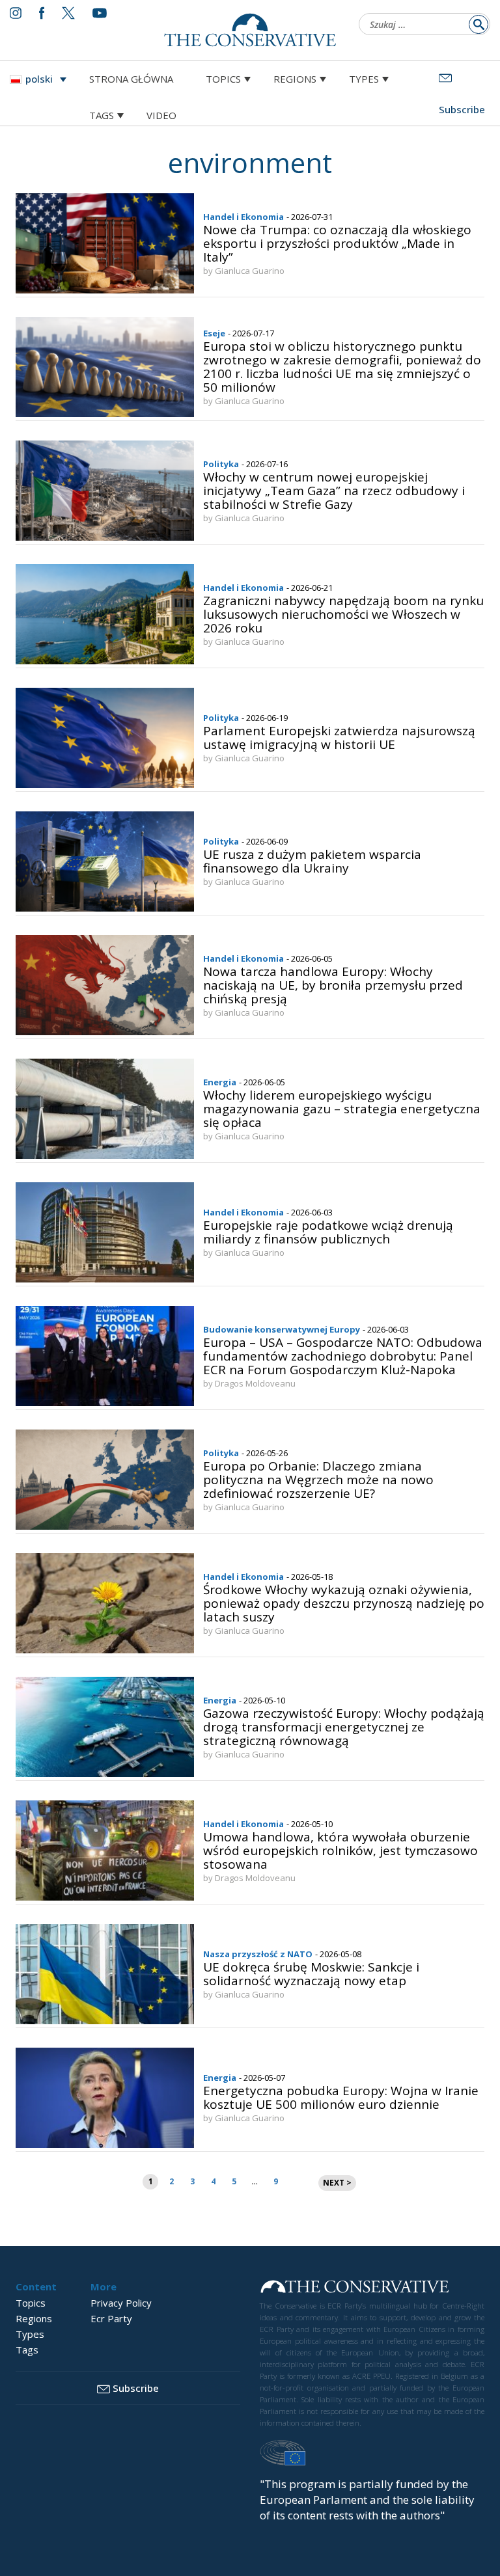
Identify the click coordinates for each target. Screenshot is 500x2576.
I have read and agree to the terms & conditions (256, 1389)
